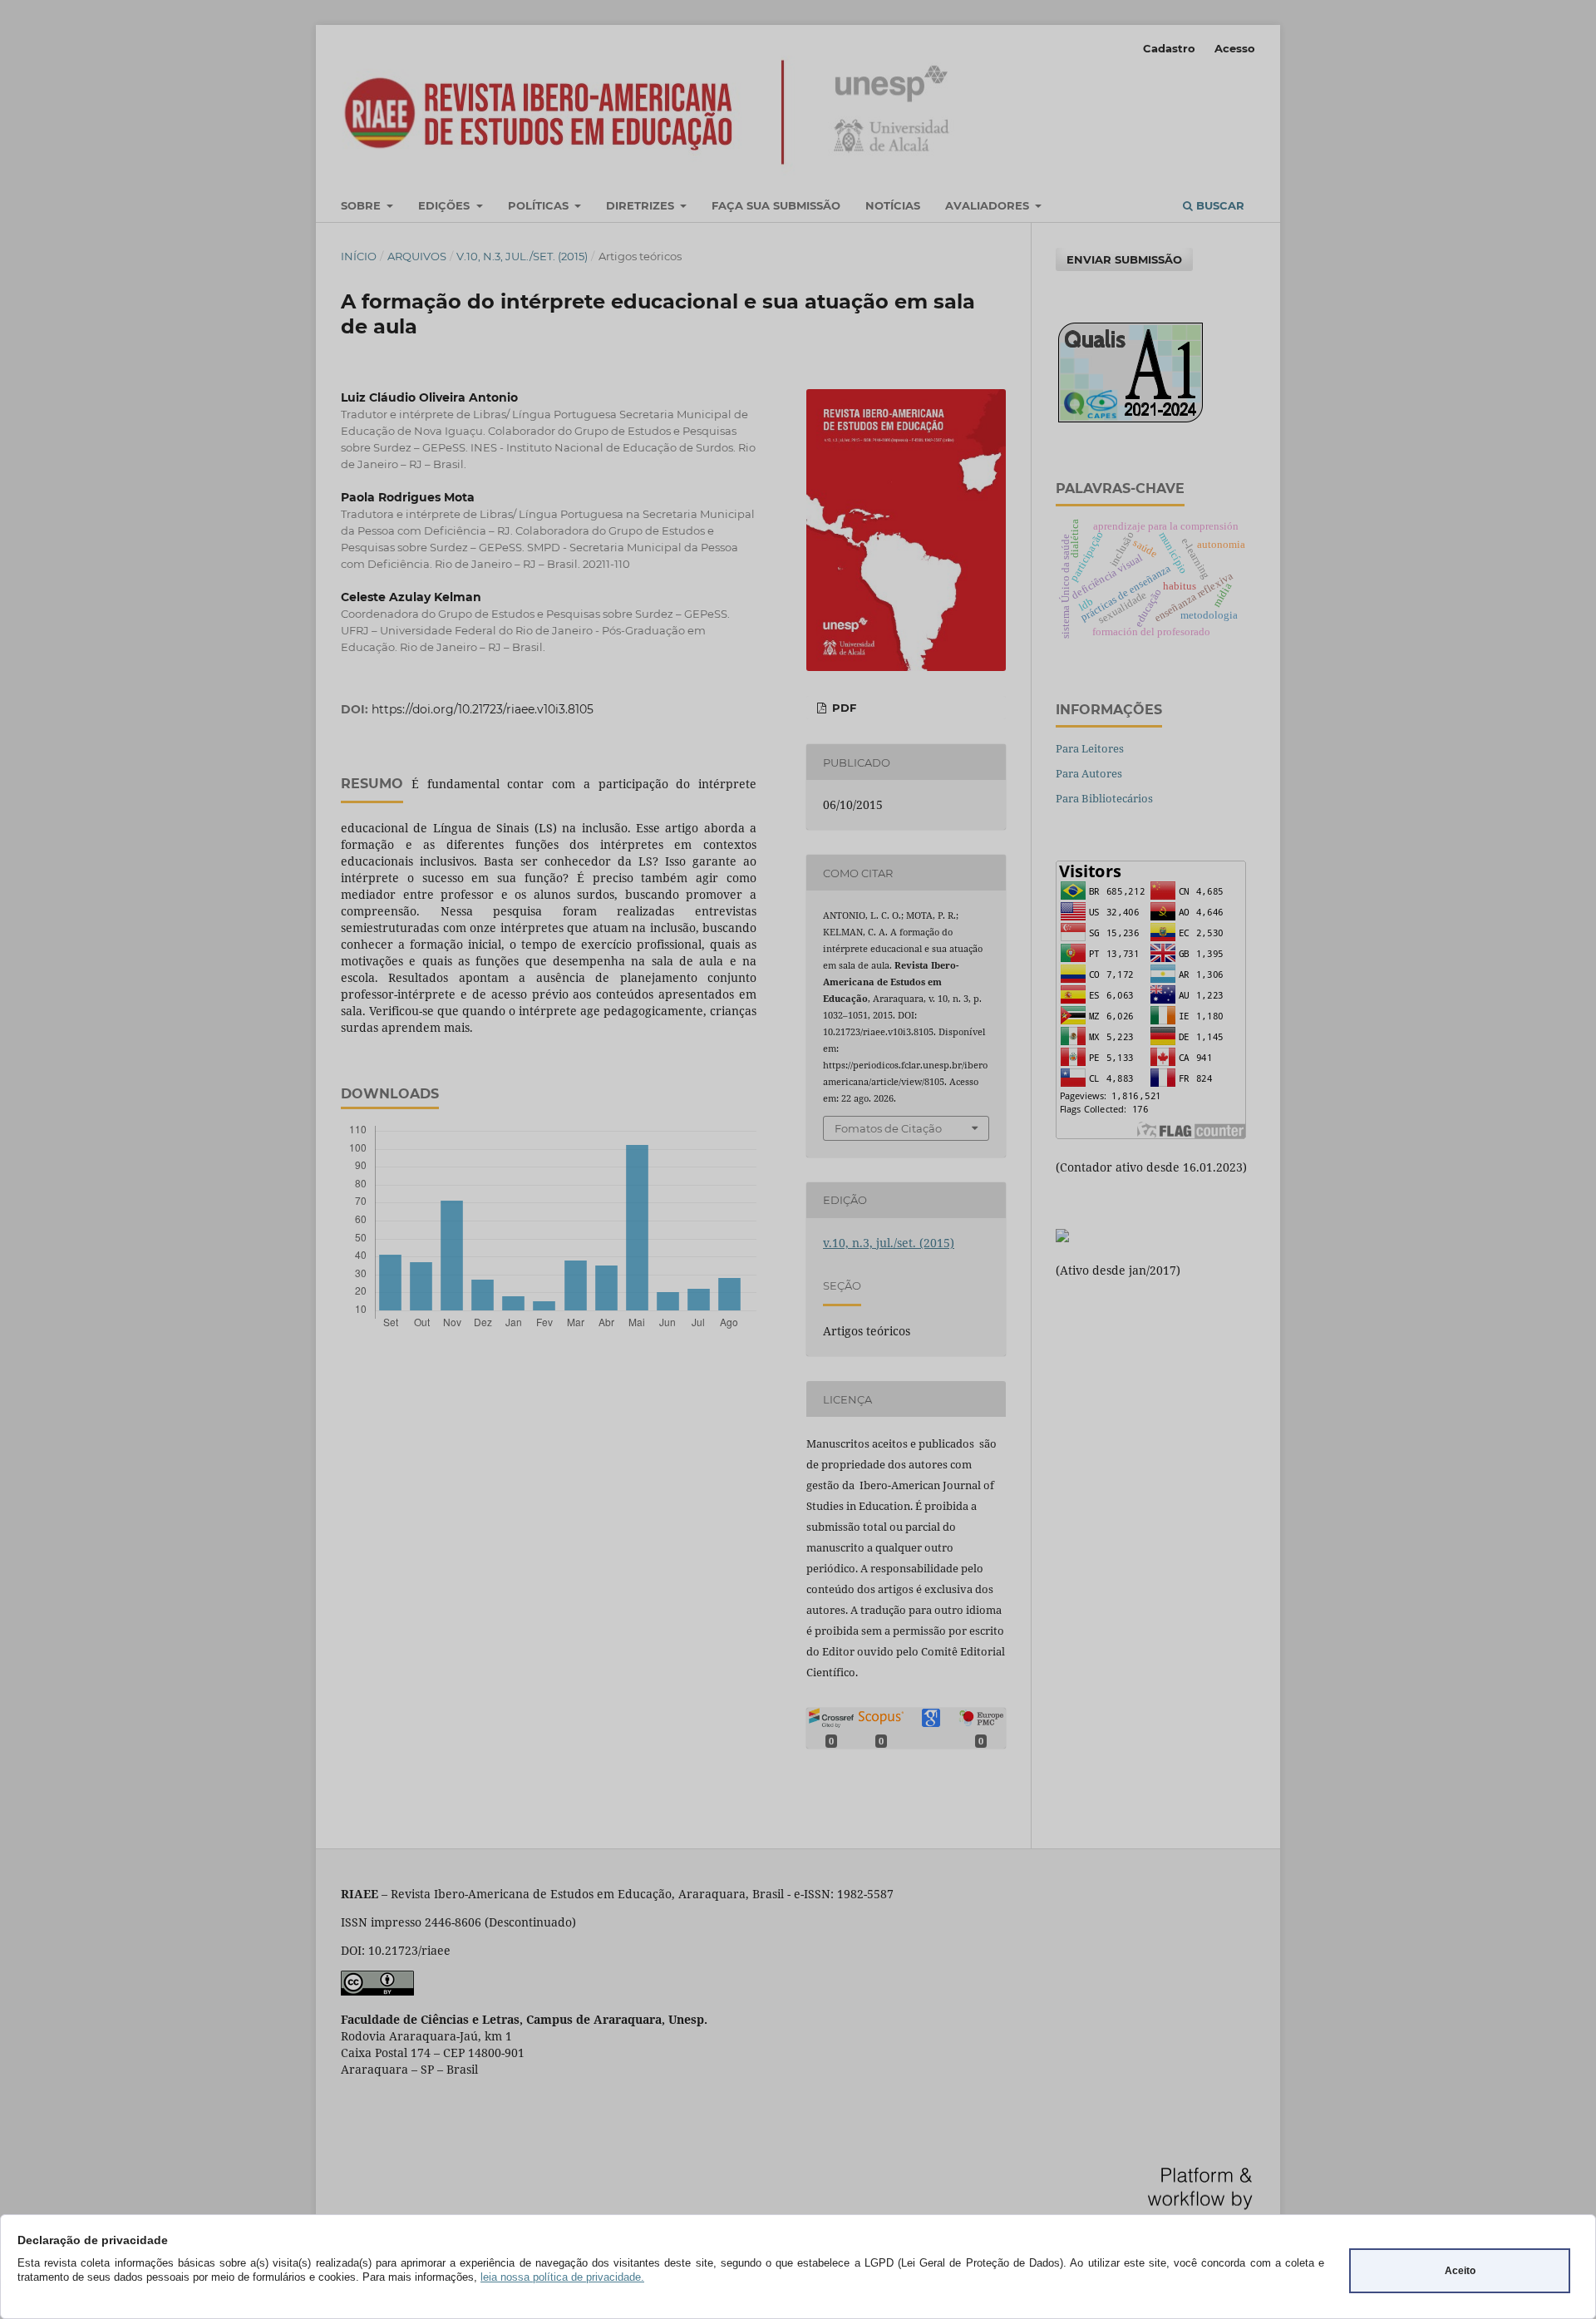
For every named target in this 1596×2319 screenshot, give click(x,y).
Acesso (1235, 48)
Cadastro (1169, 48)
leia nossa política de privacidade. (562, 2277)
